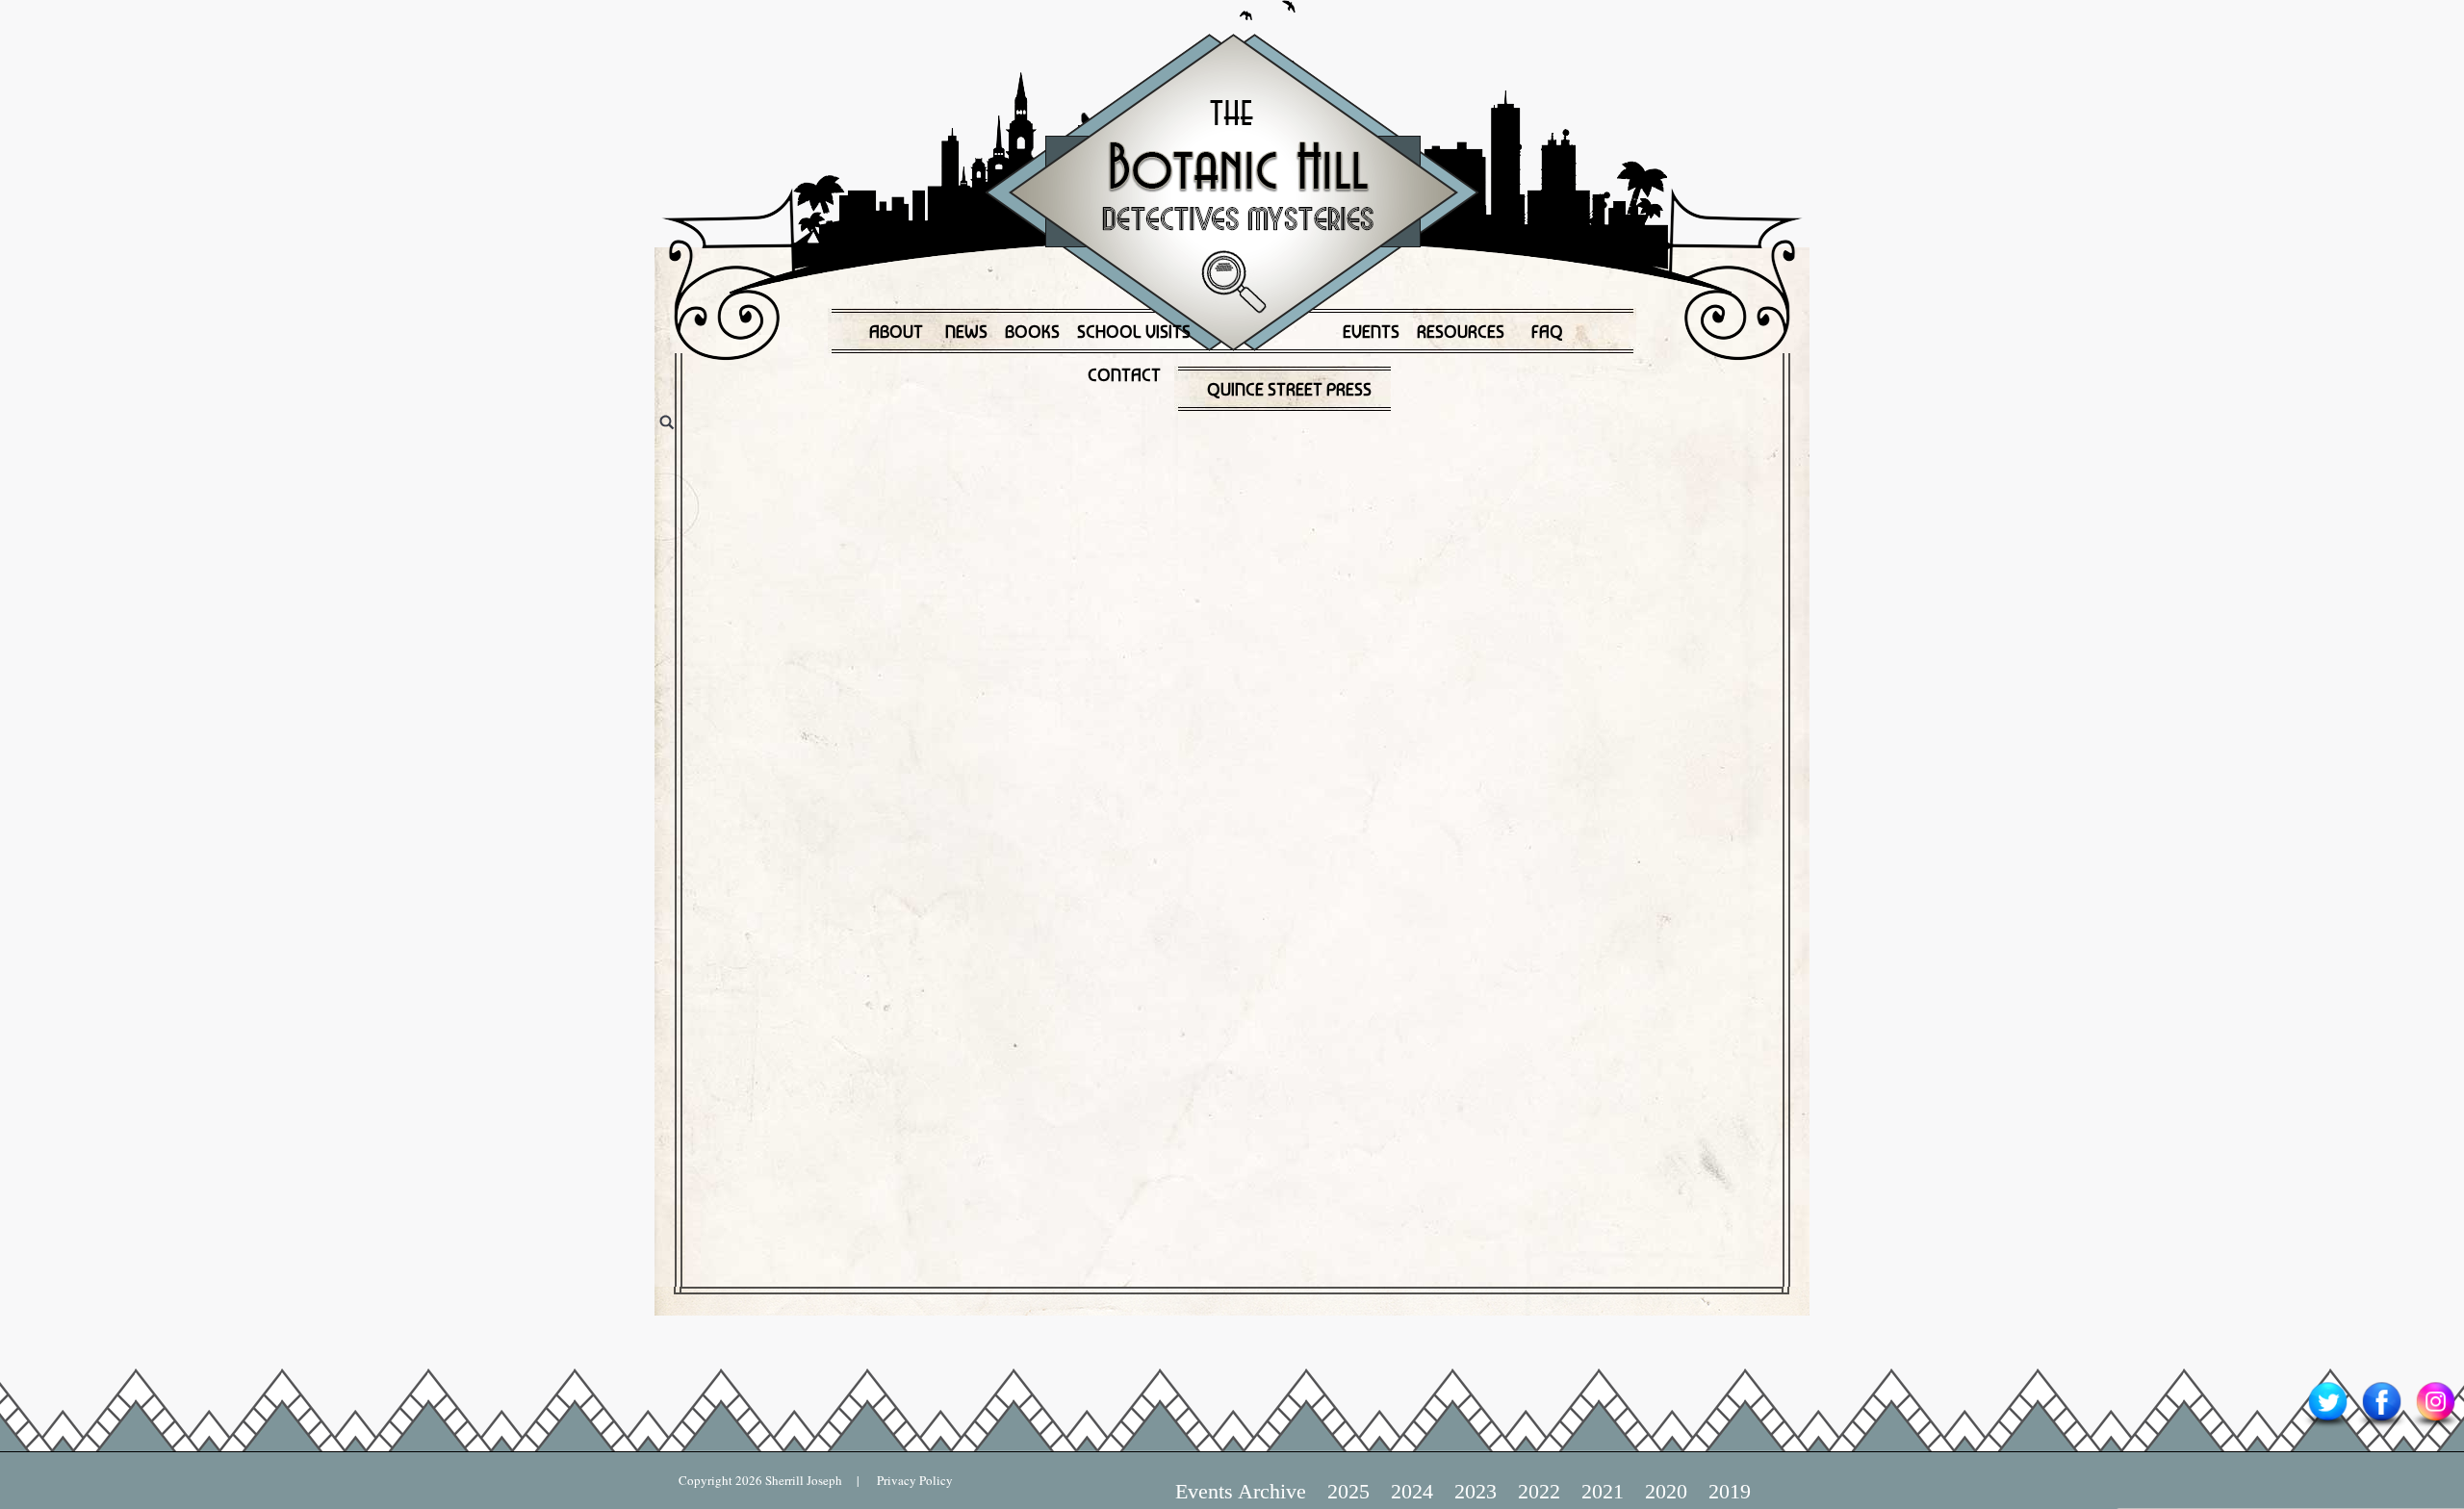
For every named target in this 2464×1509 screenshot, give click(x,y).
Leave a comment (772, 533)
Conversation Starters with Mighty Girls (1039, 830)
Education (902, 496)
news (1310, 496)
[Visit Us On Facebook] (2381, 1426)
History (992, 496)
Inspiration (1225, 496)
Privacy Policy (906, 1480)
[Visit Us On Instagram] (2435, 1426)
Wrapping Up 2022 (874, 445)
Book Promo (798, 496)
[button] (645, 440)
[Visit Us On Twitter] (2327, 1426)
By (1425, 496)
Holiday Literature (1104, 496)
